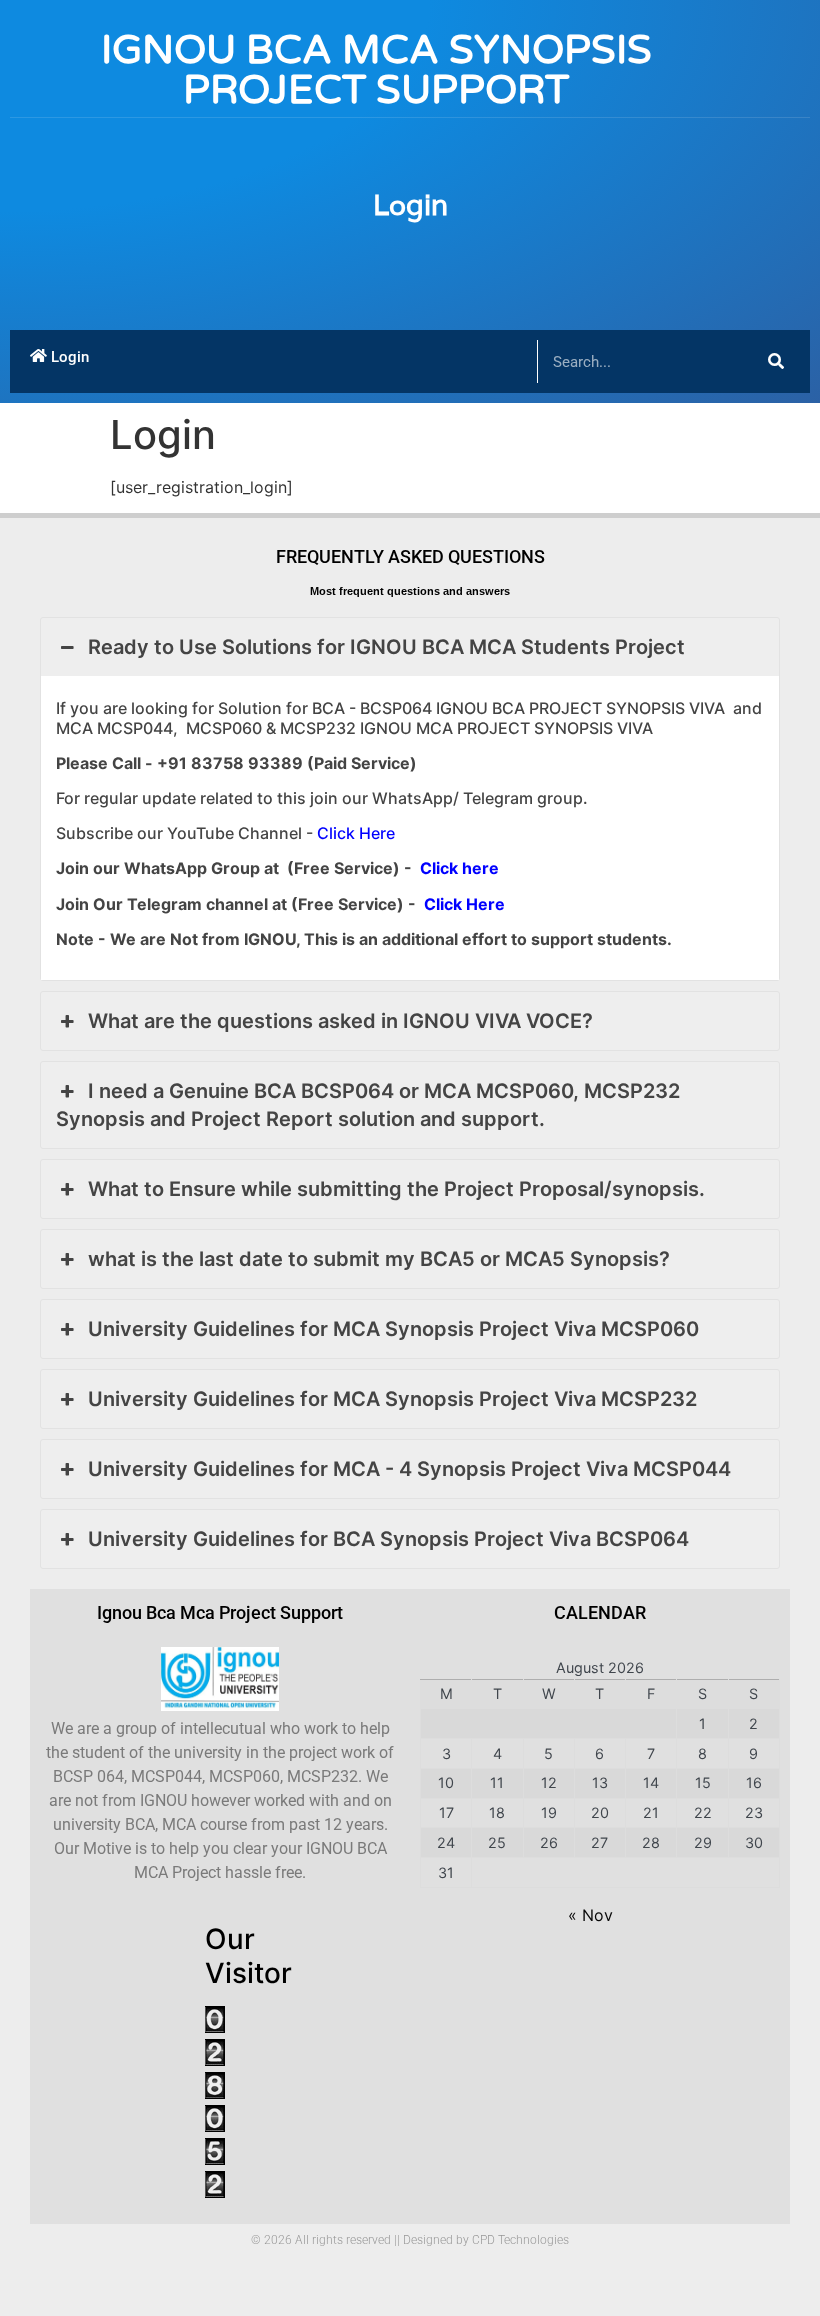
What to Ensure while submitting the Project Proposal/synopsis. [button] (396, 1189)
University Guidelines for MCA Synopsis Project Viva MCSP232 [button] (392, 1399)
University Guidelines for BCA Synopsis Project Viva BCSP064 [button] (388, 1539)
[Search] (775, 361)
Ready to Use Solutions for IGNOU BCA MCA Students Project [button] (386, 647)
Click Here (356, 833)
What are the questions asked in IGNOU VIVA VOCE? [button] (340, 1021)
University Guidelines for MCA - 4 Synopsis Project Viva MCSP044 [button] (409, 1469)
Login (410, 205)
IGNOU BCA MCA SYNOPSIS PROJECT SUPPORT (376, 70)
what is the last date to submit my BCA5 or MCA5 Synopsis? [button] (379, 1259)
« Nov (590, 1915)
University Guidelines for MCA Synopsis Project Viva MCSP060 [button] (393, 1329)
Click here (459, 868)
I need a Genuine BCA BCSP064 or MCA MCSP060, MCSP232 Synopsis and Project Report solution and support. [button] (368, 1105)
